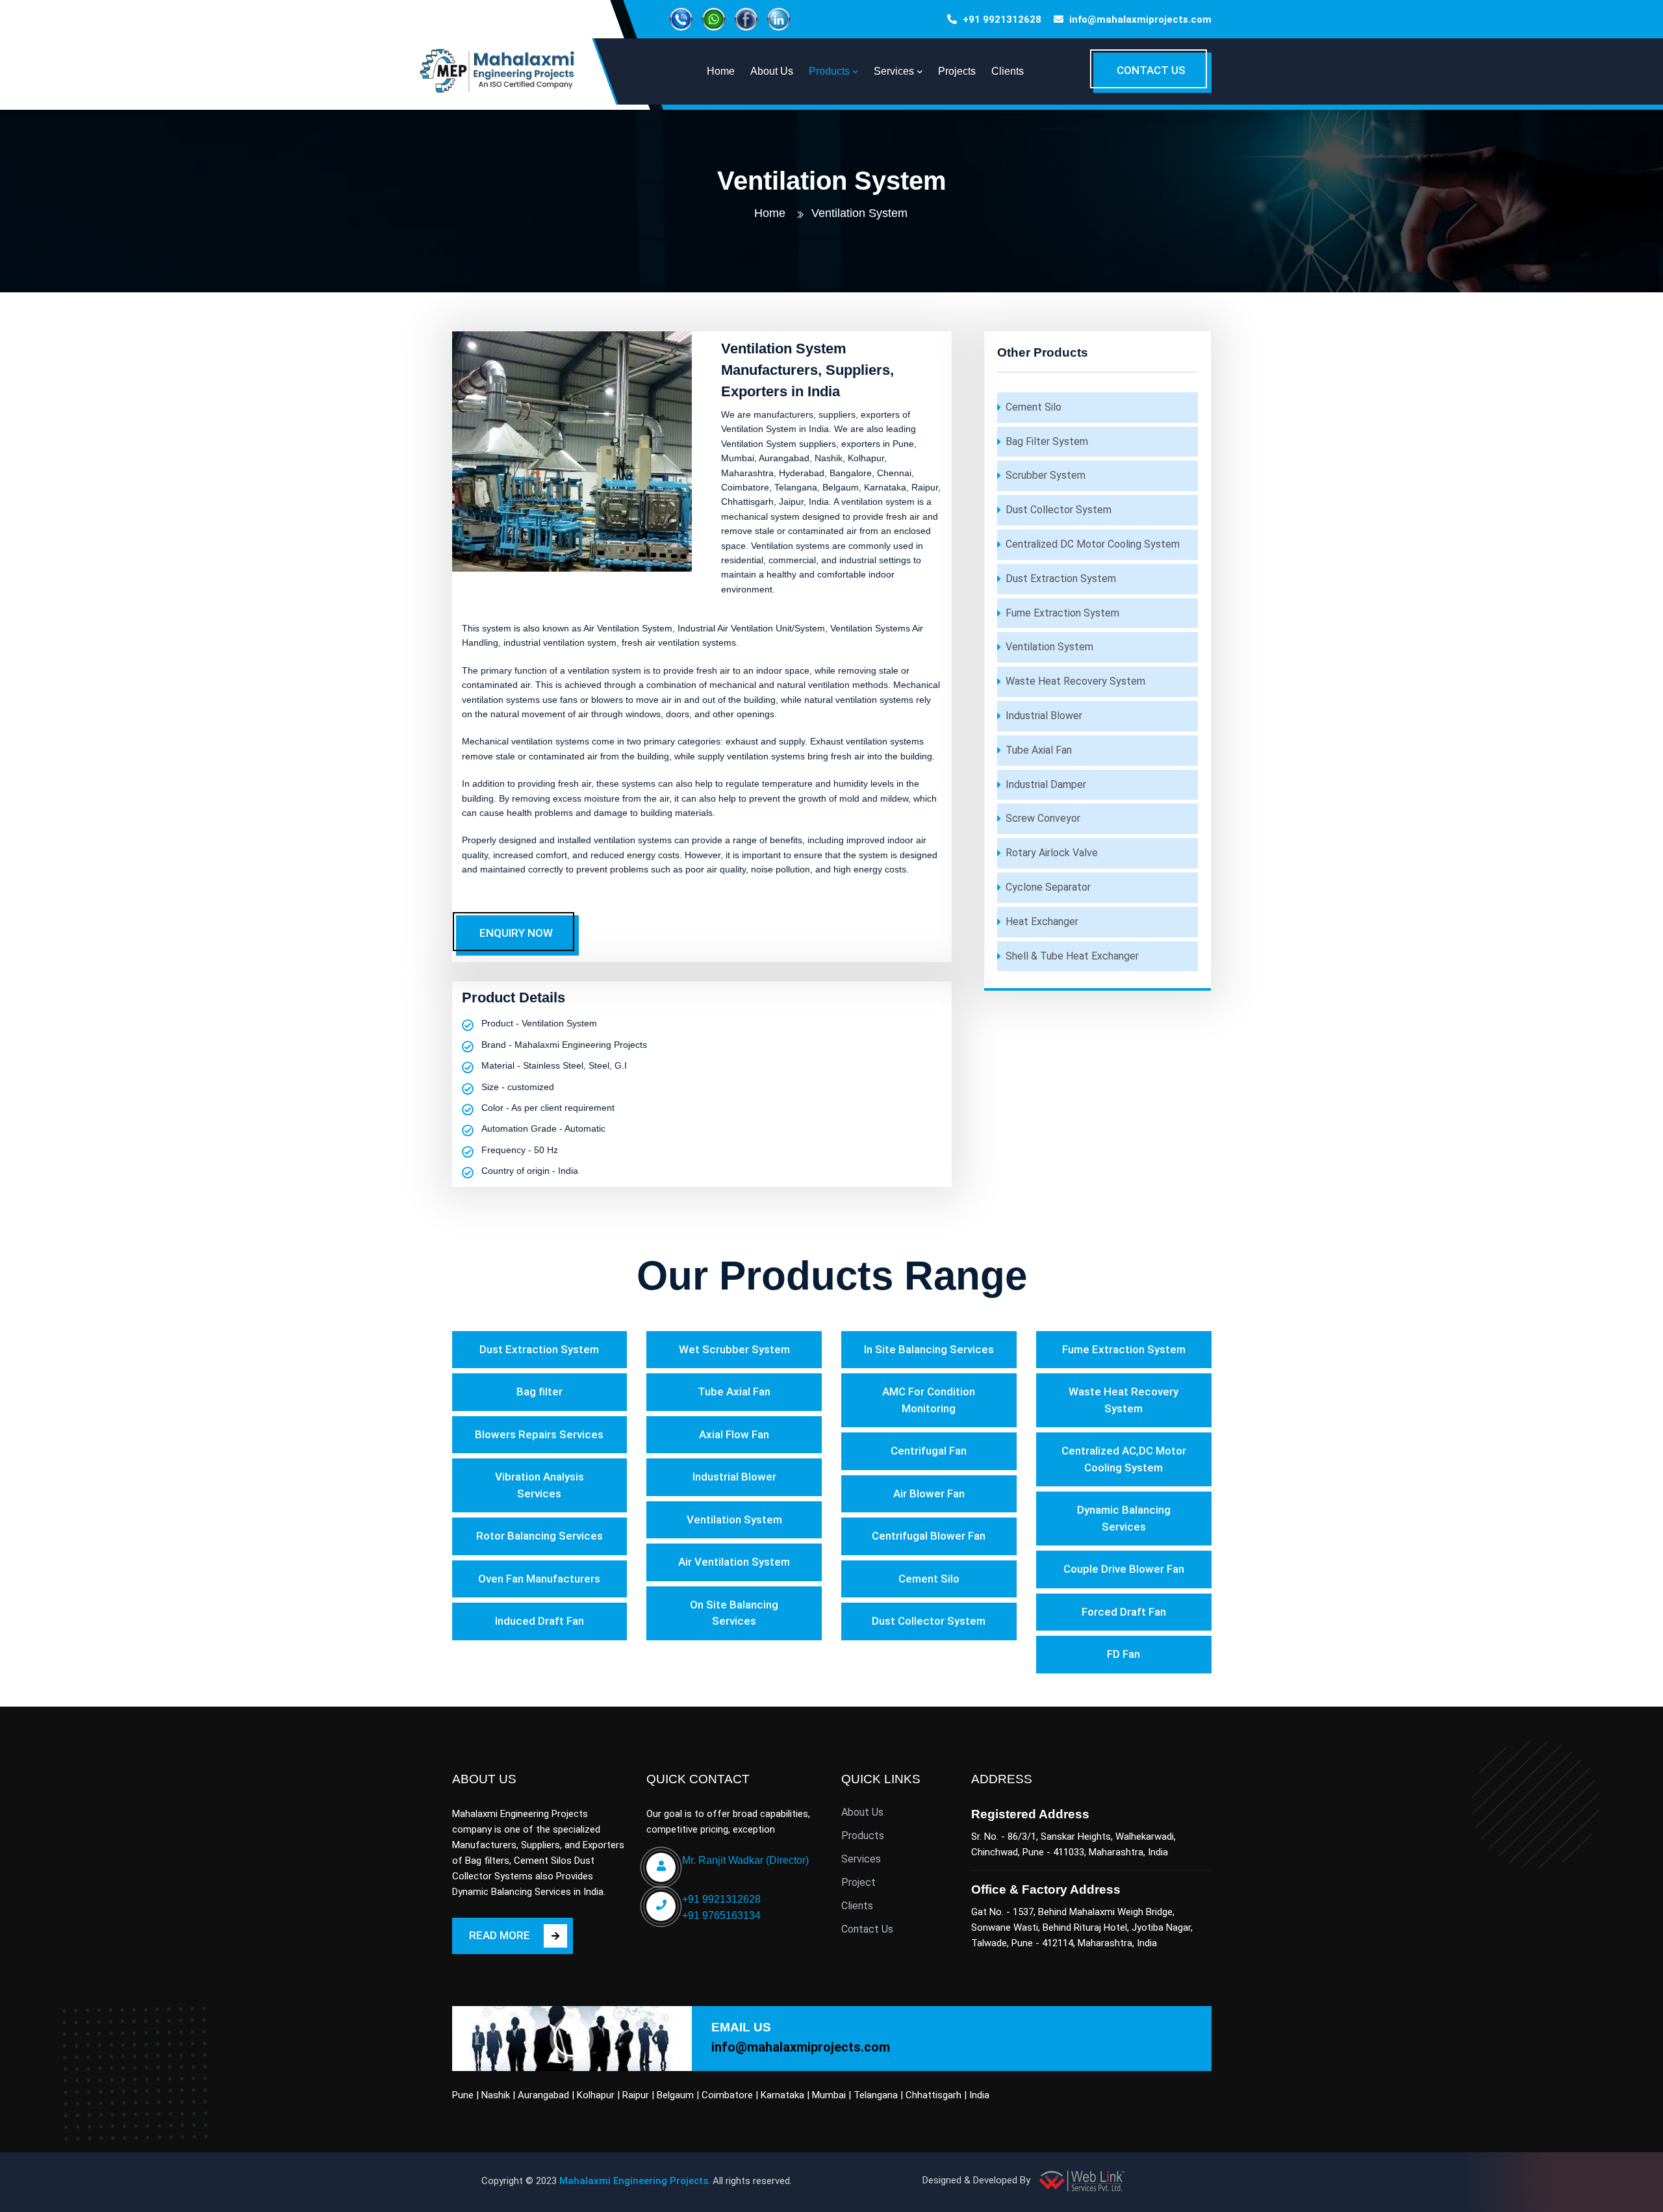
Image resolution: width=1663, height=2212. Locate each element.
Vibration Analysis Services (540, 1485)
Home (770, 213)
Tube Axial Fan (1039, 750)
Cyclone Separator (1048, 887)
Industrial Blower (1044, 716)
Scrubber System (1046, 475)
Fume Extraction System (1062, 613)
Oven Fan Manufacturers (539, 1579)
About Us (862, 1812)
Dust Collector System (1059, 510)
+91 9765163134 (721, 1915)
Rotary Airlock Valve (1052, 853)
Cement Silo (1034, 407)
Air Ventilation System (734, 1562)
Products (863, 1836)
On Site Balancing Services (734, 1613)
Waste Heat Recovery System (1075, 681)
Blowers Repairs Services (539, 1434)
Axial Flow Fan (734, 1434)
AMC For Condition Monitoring (929, 1400)
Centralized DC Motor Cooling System (1093, 544)
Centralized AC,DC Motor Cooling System (1124, 1459)
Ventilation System (1049, 647)
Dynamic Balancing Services (1124, 1518)
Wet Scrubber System (734, 1349)
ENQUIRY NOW (516, 933)
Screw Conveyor (1043, 818)
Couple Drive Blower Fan (1124, 1569)
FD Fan (1123, 1654)
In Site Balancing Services (929, 1349)
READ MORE (500, 1935)
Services (861, 1859)
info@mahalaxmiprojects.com (1140, 19)
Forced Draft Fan (1124, 1612)
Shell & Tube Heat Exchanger (1072, 956)
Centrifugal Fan (929, 1451)
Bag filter (540, 1392)
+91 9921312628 (1002, 19)
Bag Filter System (1047, 441)
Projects (957, 71)
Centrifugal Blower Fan (929, 1536)
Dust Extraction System (1061, 578)
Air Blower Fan (929, 1494)
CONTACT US (1151, 70)
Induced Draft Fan (540, 1621)
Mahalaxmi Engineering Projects (634, 2181)
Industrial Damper (1046, 784)
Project (858, 1882)
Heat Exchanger (1042, 922)
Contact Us (867, 1929)
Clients (1008, 71)
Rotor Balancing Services (540, 1536)
